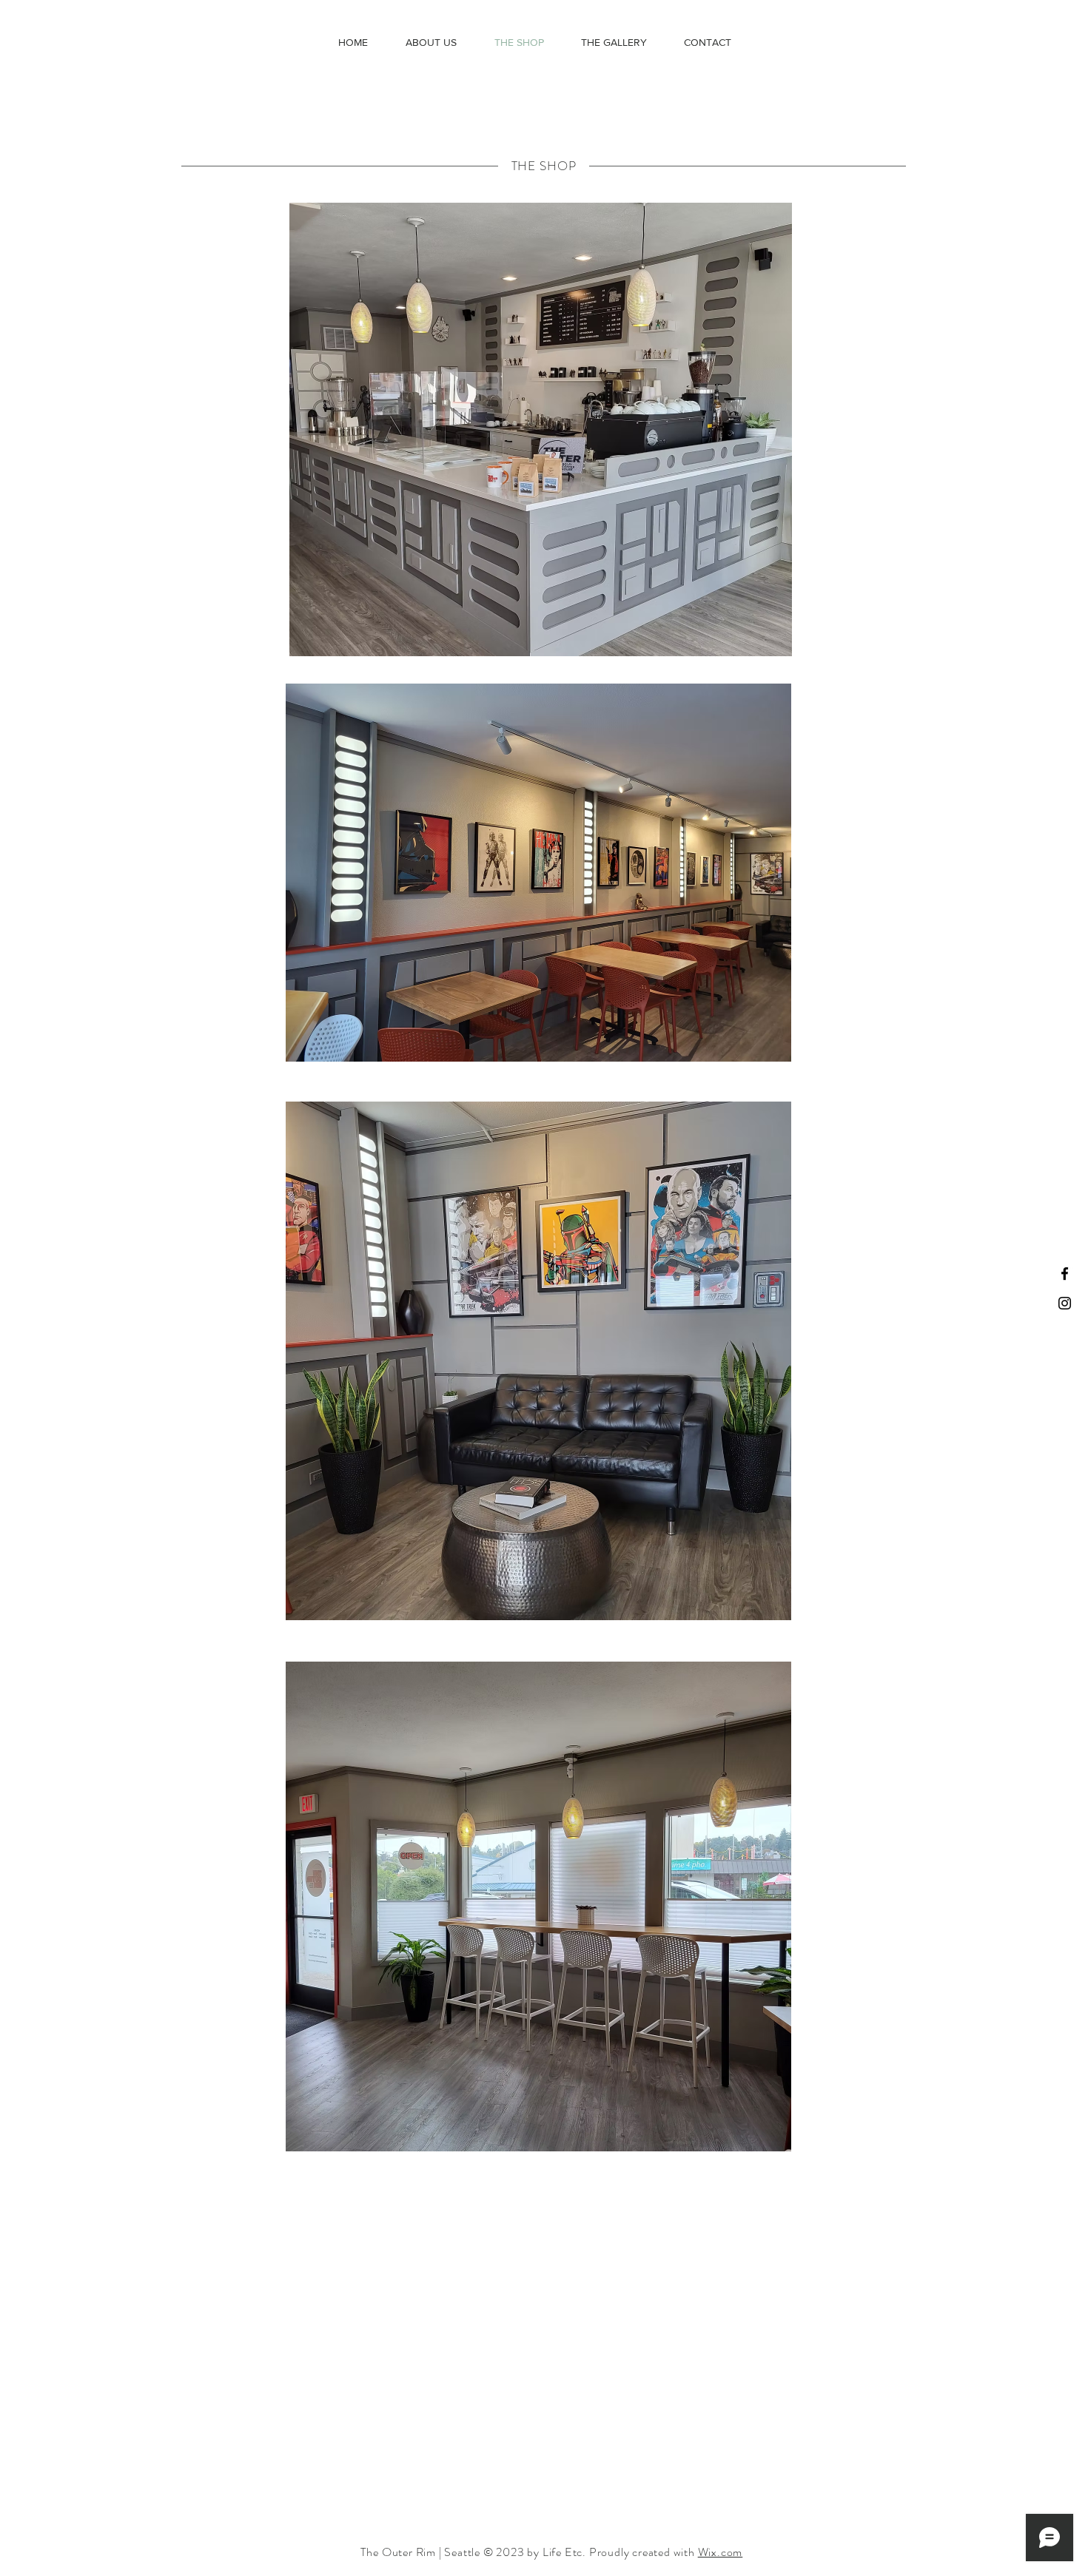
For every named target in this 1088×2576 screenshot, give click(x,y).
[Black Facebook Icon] (1065, 1274)
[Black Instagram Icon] (1065, 1303)
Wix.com (721, 2552)
